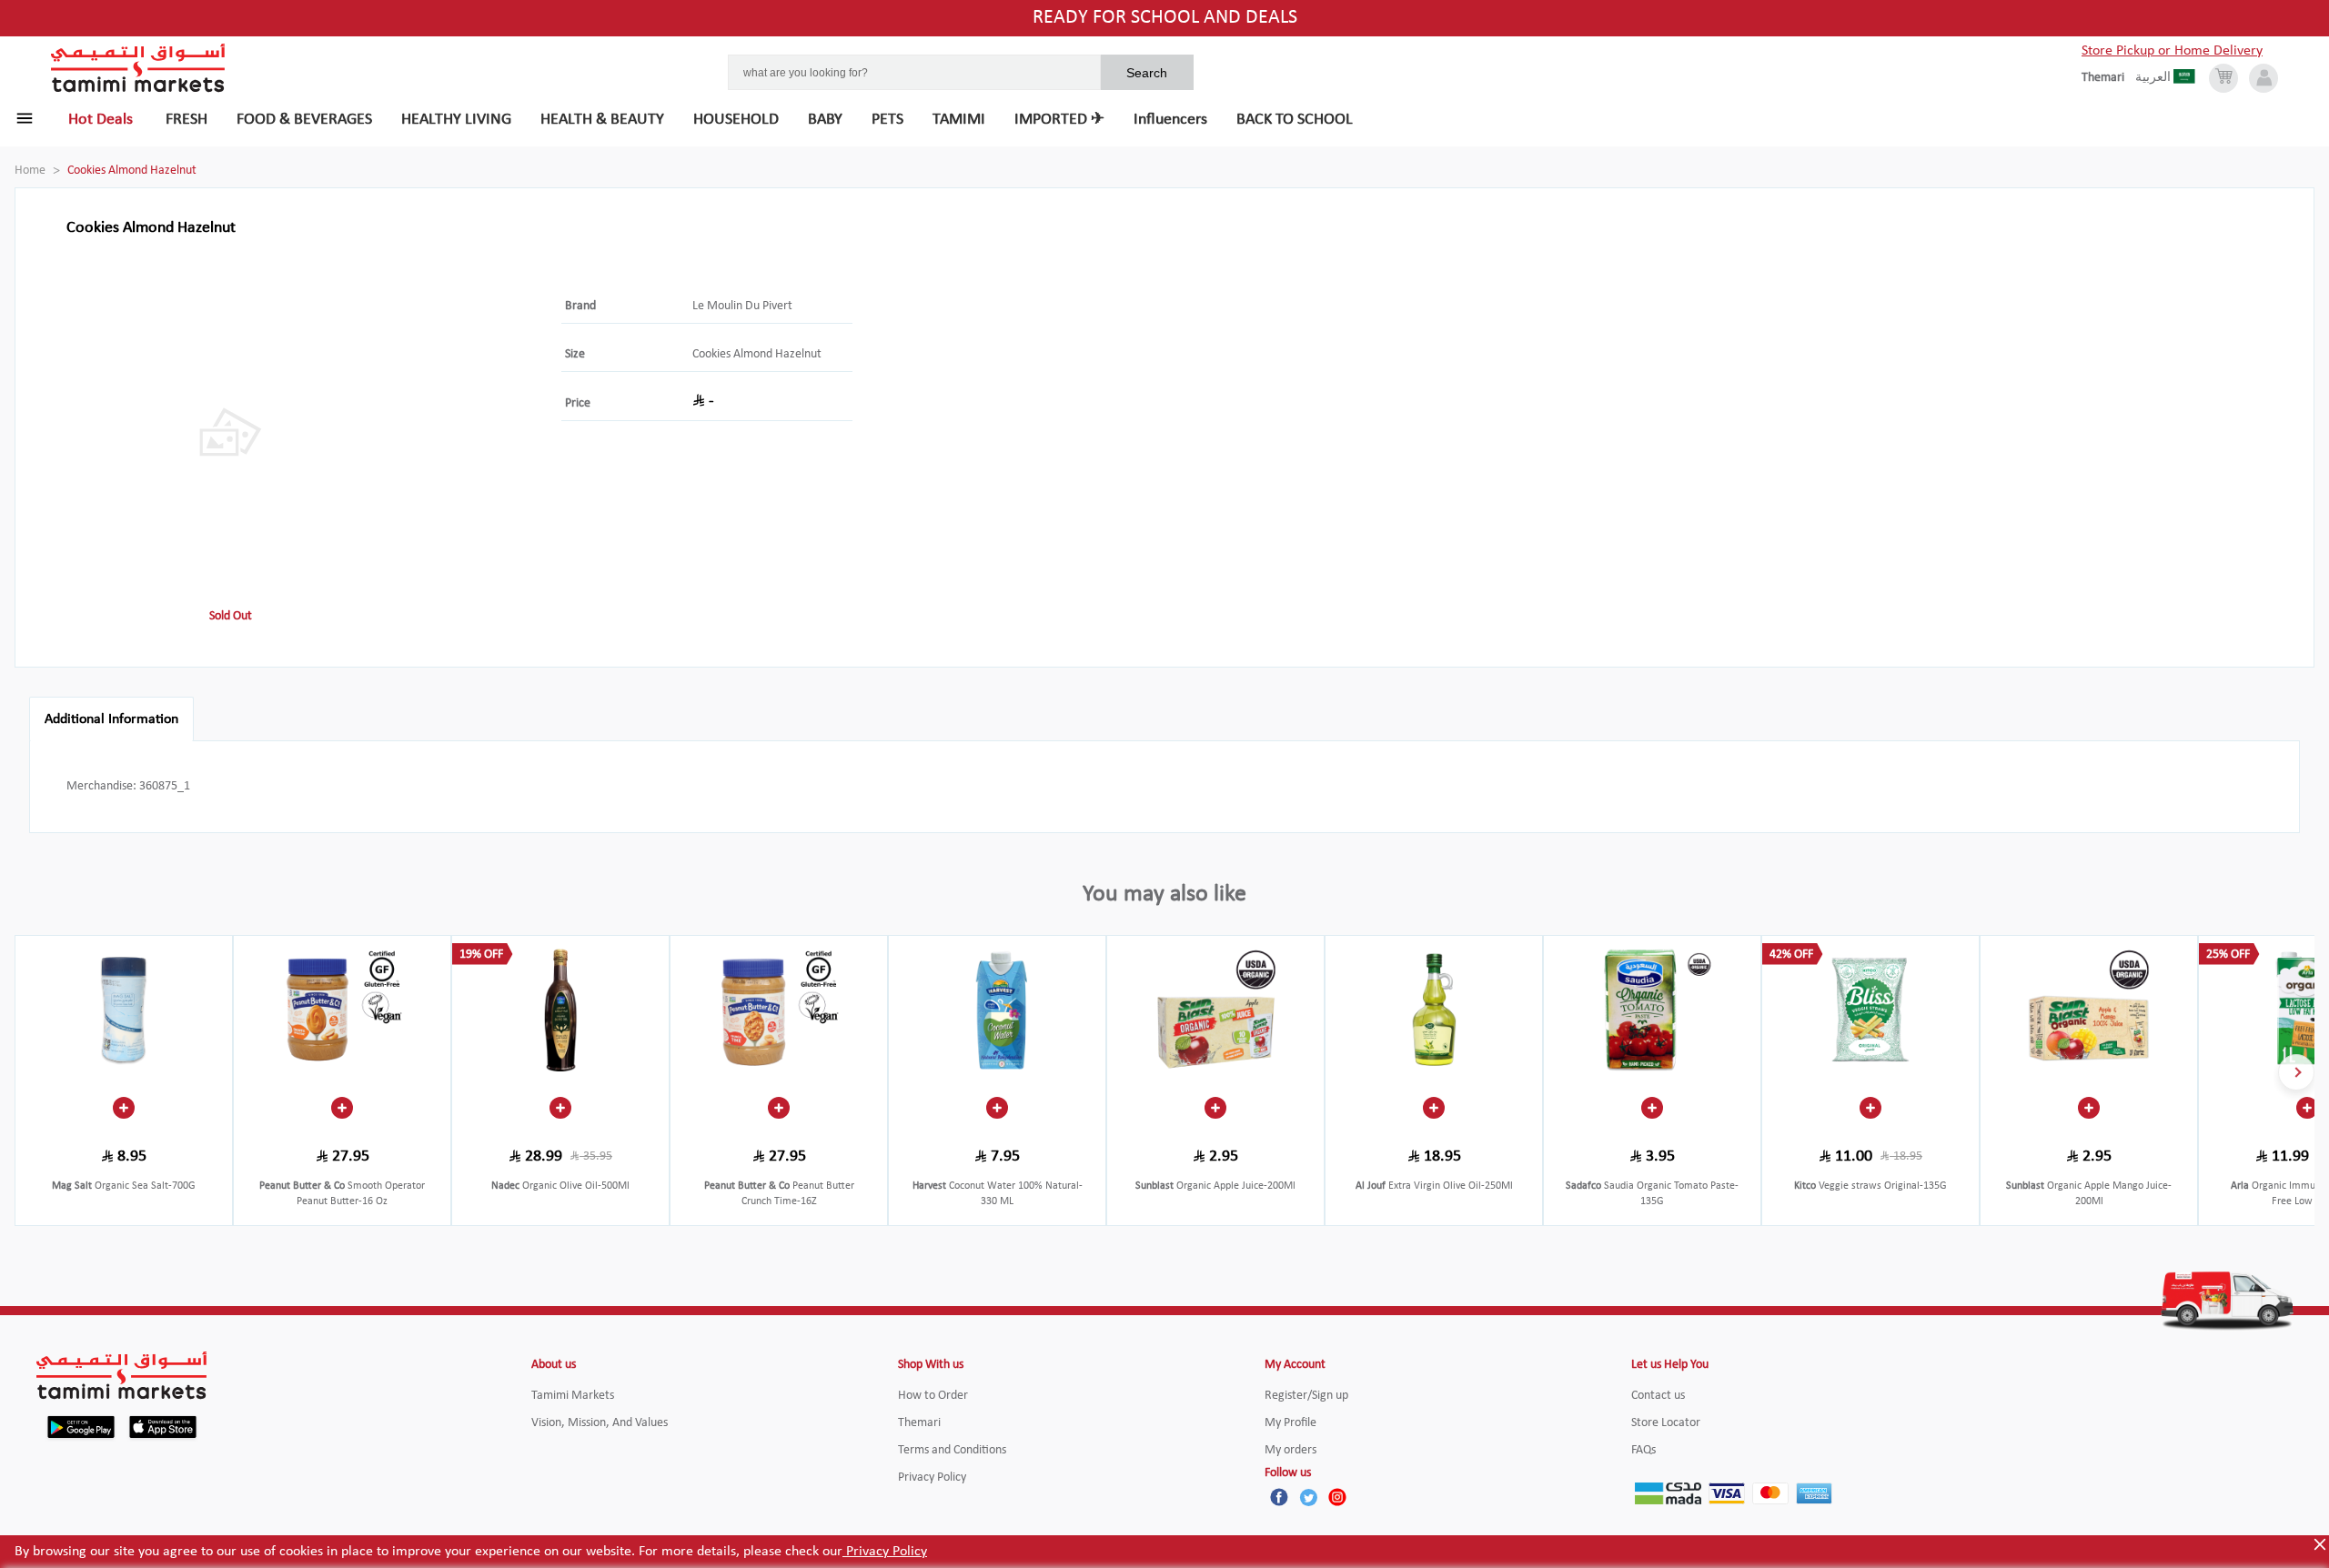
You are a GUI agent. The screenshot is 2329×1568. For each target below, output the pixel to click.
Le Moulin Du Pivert (742, 306)
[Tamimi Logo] (138, 68)
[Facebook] (1279, 1497)
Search (1147, 73)
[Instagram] (1337, 1497)
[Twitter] (1308, 1497)
